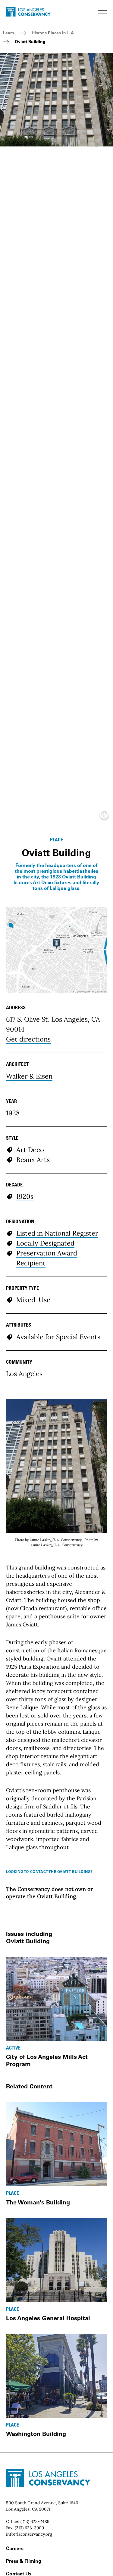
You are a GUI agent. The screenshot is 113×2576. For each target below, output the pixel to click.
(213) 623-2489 (35, 2521)
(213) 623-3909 (29, 2528)
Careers (15, 2548)
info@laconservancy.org (29, 2534)
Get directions (28, 1039)
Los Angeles (24, 1374)
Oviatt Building (30, 42)
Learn (9, 33)
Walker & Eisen (29, 1076)
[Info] (104, 816)
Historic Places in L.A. (53, 33)
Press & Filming (24, 2561)
